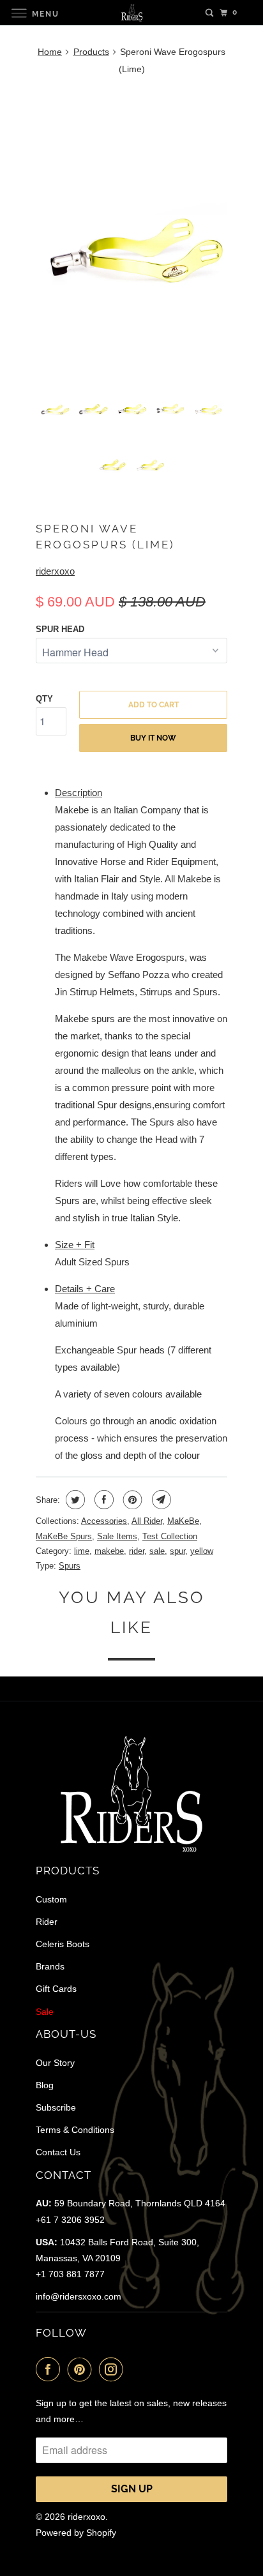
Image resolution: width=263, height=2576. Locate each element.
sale (157, 1551)
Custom (51, 1899)
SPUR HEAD (60, 629)
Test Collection (170, 1536)
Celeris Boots (63, 1944)
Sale (45, 2012)
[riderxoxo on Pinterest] (82, 2369)
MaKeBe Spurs (64, 1536)
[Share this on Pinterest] (131, 1500)
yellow (202, 1551)
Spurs (70, 1566)
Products (91, 52)
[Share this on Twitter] (74, 1500)
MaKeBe (183, 1521)
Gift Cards (56, 1989)
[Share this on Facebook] (102, 1500)
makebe (109, 1551)
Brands (50, 1966)
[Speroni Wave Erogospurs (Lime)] (131, 230)
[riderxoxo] (131, 12)
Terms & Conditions (75, 2130)
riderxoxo (55, 571)
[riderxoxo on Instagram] (114, 2369)
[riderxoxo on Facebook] (50, 2369)
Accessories (104, 1521)
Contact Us (58, 2152)
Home (50, 52)
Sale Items (117, 1536)
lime (82, 1551)
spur (177, 1551)
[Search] (209, 13)
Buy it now (153, 738)
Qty (44, 699)
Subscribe (56, 2107)
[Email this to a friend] (160, 1500)
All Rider (147, 1521)
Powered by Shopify (76, 2533)
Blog (45, 2085)
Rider (47, 1922)
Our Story (55, 2063)
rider (137, 1551)
